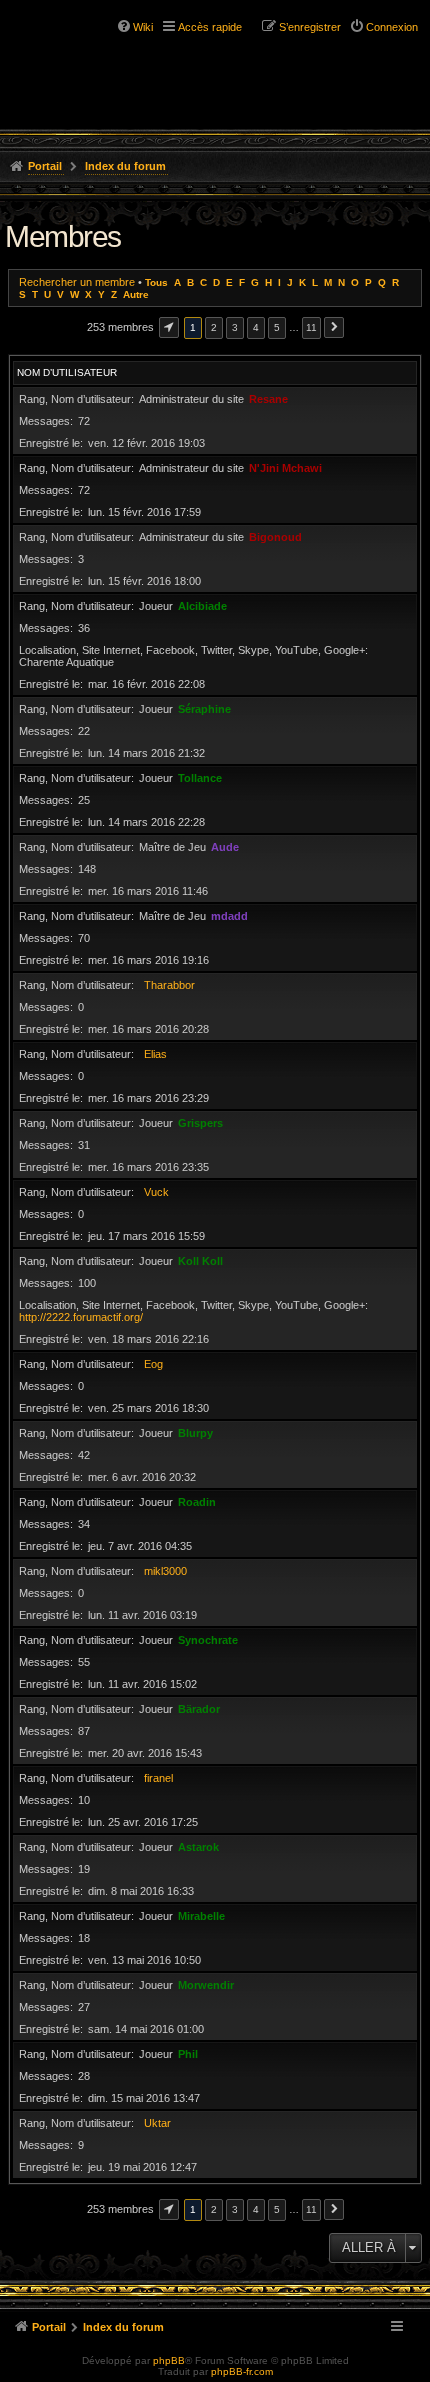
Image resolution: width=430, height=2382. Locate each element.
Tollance (200, 778)
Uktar (157, 2123)
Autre (136, 294)
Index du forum (125, 166)
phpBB (169, 2360)
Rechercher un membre (77, 282)
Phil (188, 2054)
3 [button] (235, 327)
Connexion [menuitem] (392, 27)
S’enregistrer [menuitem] (310, 27)
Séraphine (204, 709)
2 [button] (214, 327)
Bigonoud (275, 537)
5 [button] (277, 327)
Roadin (197, 1502)
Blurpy (195, 1433)
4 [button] (256, 327)
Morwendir (206, 1985)
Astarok (198, 1847)
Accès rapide (210, 27)
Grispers (200, 1123)
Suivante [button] (334, 327)
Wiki (143, 27)
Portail (45, 166)
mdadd (229, 916)
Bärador (199, 1709)
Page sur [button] (169, 327)
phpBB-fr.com (242, 2371)
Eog (153, 1364)
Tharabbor (169, 985)
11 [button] (311, 327)
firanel (158, 1778)
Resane (268, 399)
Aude (225, 847)
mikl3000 (165, 1571)
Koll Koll (200, 1261)
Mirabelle (201, 1916)
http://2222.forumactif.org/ (81, 1317)
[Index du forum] (100, 50)
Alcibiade (202, 606)
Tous (156, 282)
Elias (155, 1054)
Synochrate (208, 1640)
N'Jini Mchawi (285, 468)
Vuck (156, 1192)
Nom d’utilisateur (67, 372)
